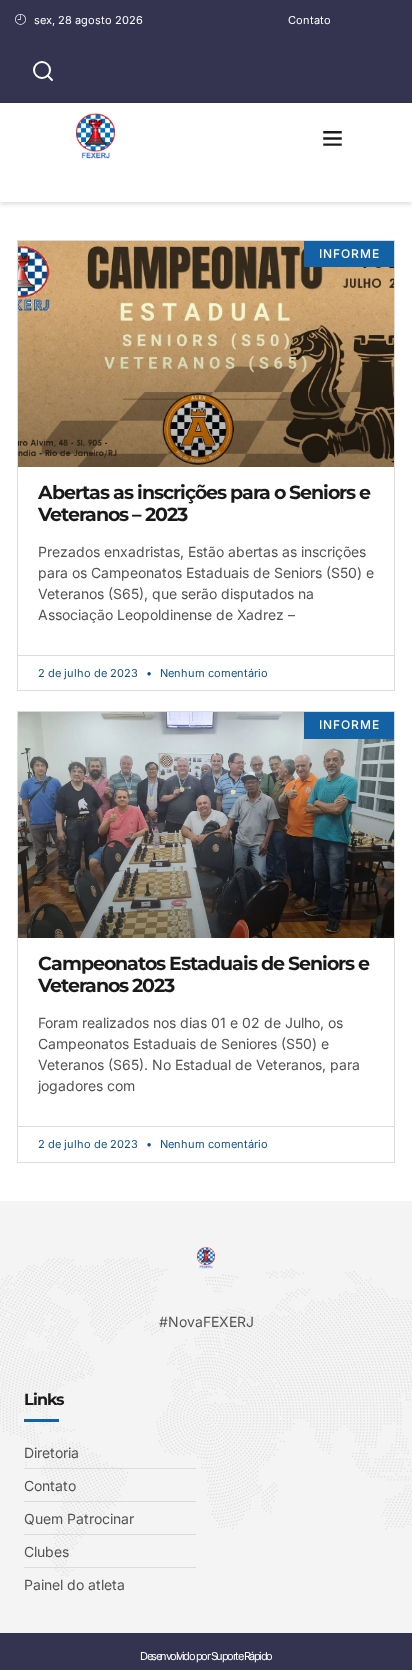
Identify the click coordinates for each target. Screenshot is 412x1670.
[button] (333, 138)
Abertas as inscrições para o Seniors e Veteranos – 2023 (204, 503)
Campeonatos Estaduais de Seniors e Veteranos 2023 (203, 974)
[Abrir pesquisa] (43, 72)
